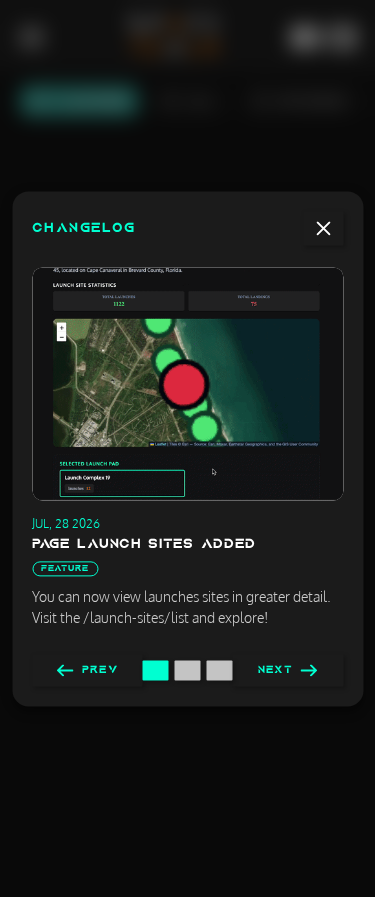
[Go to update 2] (188, 670)
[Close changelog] (323, 228)
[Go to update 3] (220, 670)
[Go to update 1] (156, 670)
